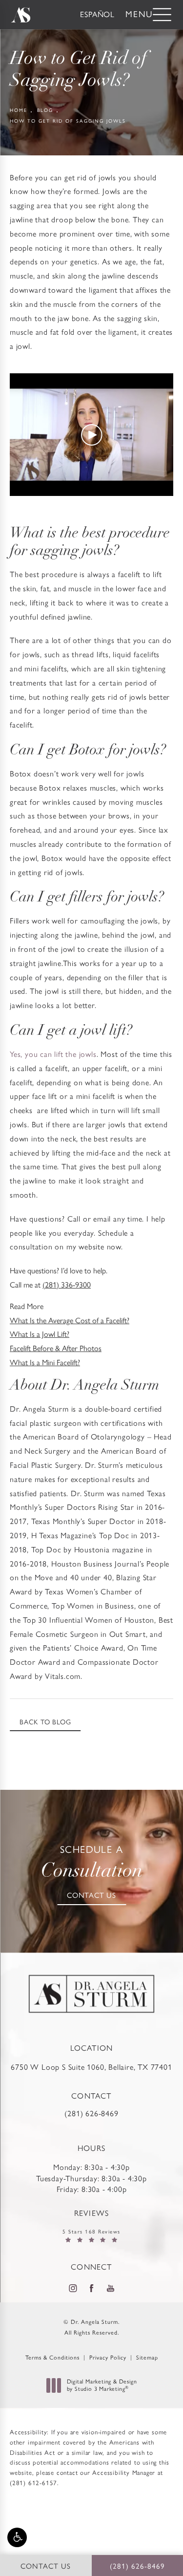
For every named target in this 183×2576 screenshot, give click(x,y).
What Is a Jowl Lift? (40, 1334)
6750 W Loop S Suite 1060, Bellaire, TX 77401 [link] (91, 2067)
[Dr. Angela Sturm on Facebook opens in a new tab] (91, 2288)
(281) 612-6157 (33, 2483)
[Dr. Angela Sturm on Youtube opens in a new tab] (110, 2288)
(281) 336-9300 (67, 1285)
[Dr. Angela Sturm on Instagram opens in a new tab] (72, 2288)
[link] (91, 2105)
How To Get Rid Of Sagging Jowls (68, 121)
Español (97, 14)
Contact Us (91, 1895)
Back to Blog (45, 1722)
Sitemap (147, 2358)
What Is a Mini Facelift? (45, 1363)
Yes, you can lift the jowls (53, 1054)
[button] (17, 2537)
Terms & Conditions (52, 2358)
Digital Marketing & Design (102, 2386)
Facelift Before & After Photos (56, 1348)
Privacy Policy (108, 2358)
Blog (45, 110)
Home (19, 110)
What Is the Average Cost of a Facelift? (70, 1320)
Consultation (92, 1863)
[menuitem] (72, 2288)
